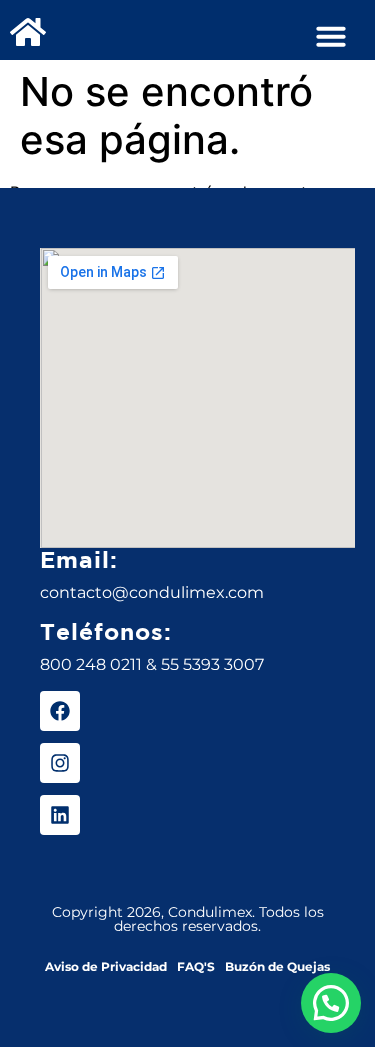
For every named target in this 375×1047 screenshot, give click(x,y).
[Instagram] (60, 763)
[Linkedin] (60, 815)
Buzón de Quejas (277, 966)
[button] (331, 36)
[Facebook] (60, 711)
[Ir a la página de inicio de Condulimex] (28, 32)
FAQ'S (196, 966)
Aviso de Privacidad (106, 966)
